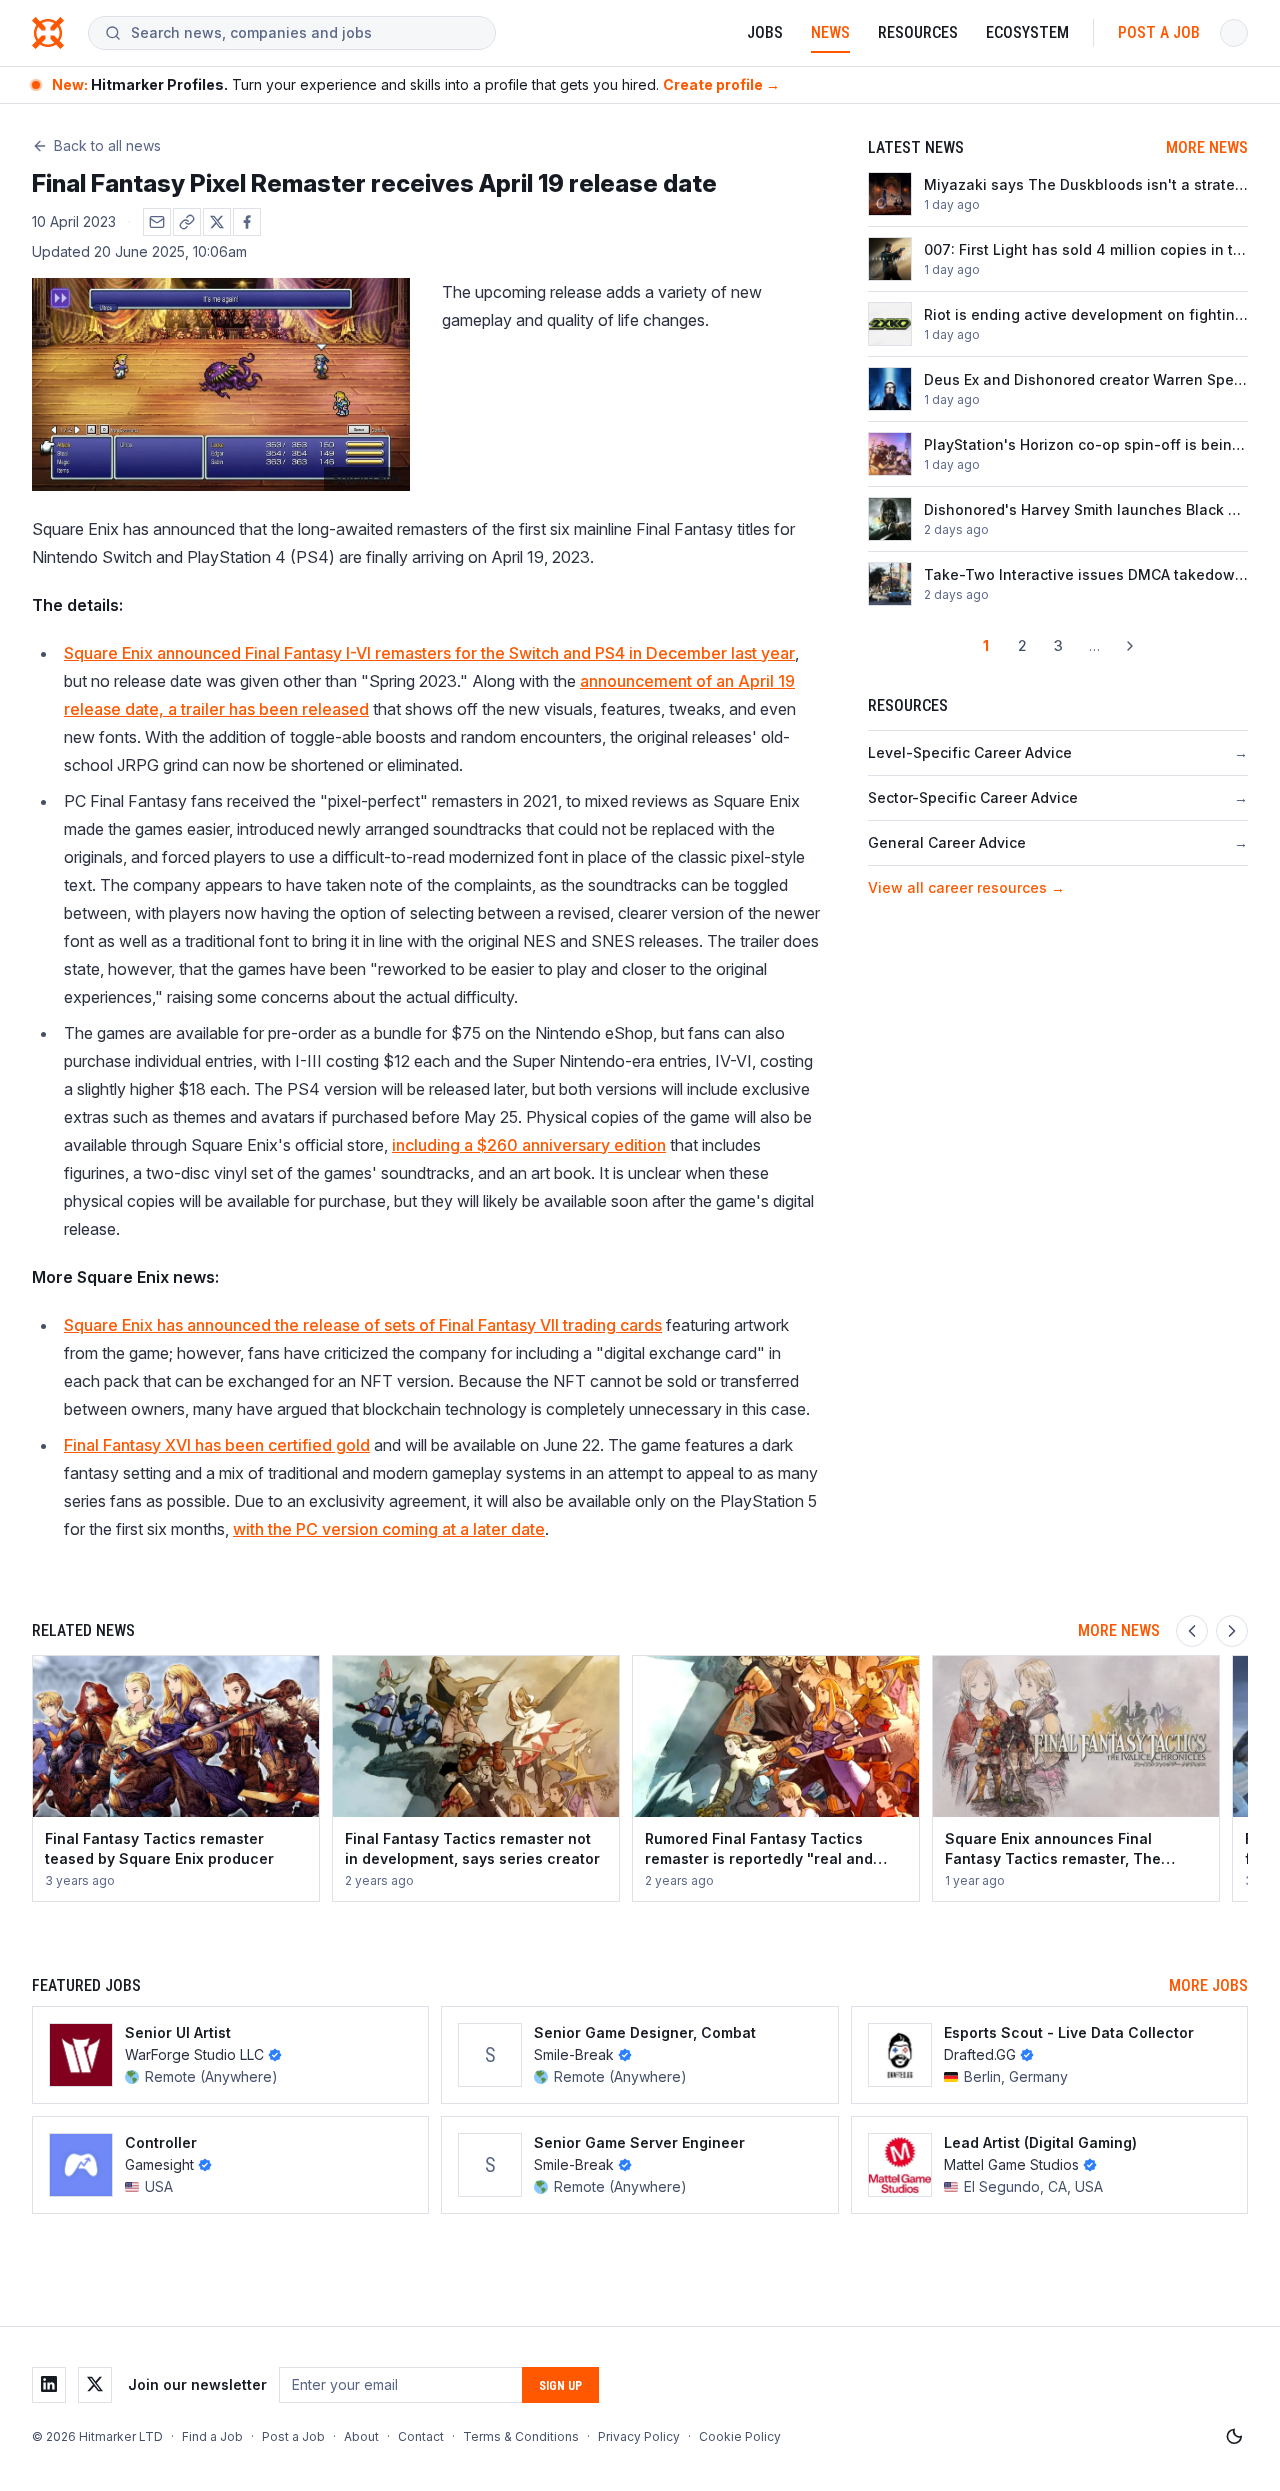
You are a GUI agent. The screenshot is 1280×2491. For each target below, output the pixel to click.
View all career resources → (966, 887)
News (830, 32)
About (361, 2436)
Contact (421, 2436)
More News (1207, 147)
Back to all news (107, 145)
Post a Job (1159, 32)
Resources (918, 32)
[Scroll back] (1192, 1631)
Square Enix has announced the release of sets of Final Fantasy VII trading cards (363, 1325)
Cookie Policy (740, 2436)
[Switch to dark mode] (1234, 2437)
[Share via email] (157, 222)
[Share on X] (217, 222)
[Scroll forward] (1232, 1631)
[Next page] (1130, 646)
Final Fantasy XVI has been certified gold (217, 1445)
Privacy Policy (639, 2436)
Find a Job (212, 2436)
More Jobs (1208, 1985)
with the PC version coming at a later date (389, 1529)
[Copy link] (187, 222)
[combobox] (305, 33)
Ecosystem (1027, 32)
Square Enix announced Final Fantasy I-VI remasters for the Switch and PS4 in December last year (429, 653)
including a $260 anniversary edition (529, 1145)
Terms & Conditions (521, 2436)
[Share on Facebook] (247, 222)
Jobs (765, 32)
